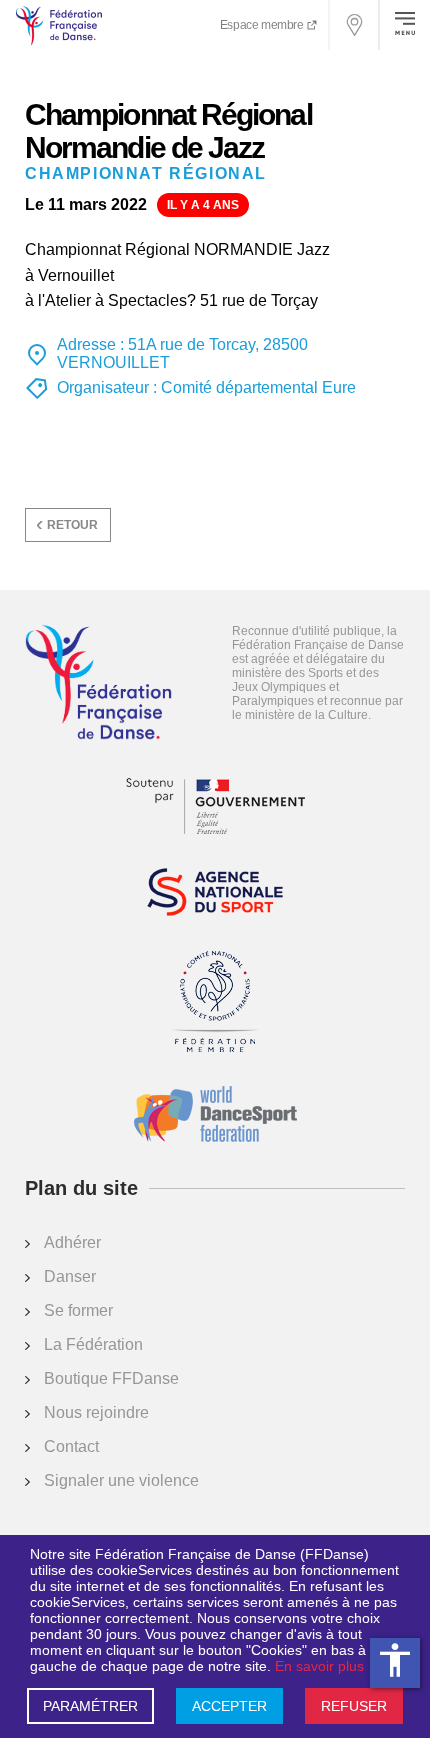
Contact (71, 1446)
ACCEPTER (229, 1706)
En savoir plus (319, 1666)
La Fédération (93, 1344)
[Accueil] (98, 684)
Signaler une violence (121, 1480)
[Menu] (405, 25)
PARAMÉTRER (90, 1706)
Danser (70, 1276)
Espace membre (263, 25)
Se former (78, 1310)
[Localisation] (355, 25)
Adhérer (72, 1242)
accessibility (395, 1660)
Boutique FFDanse (111, 1378)
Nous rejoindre (96, 1412)
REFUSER (354, 1706)
